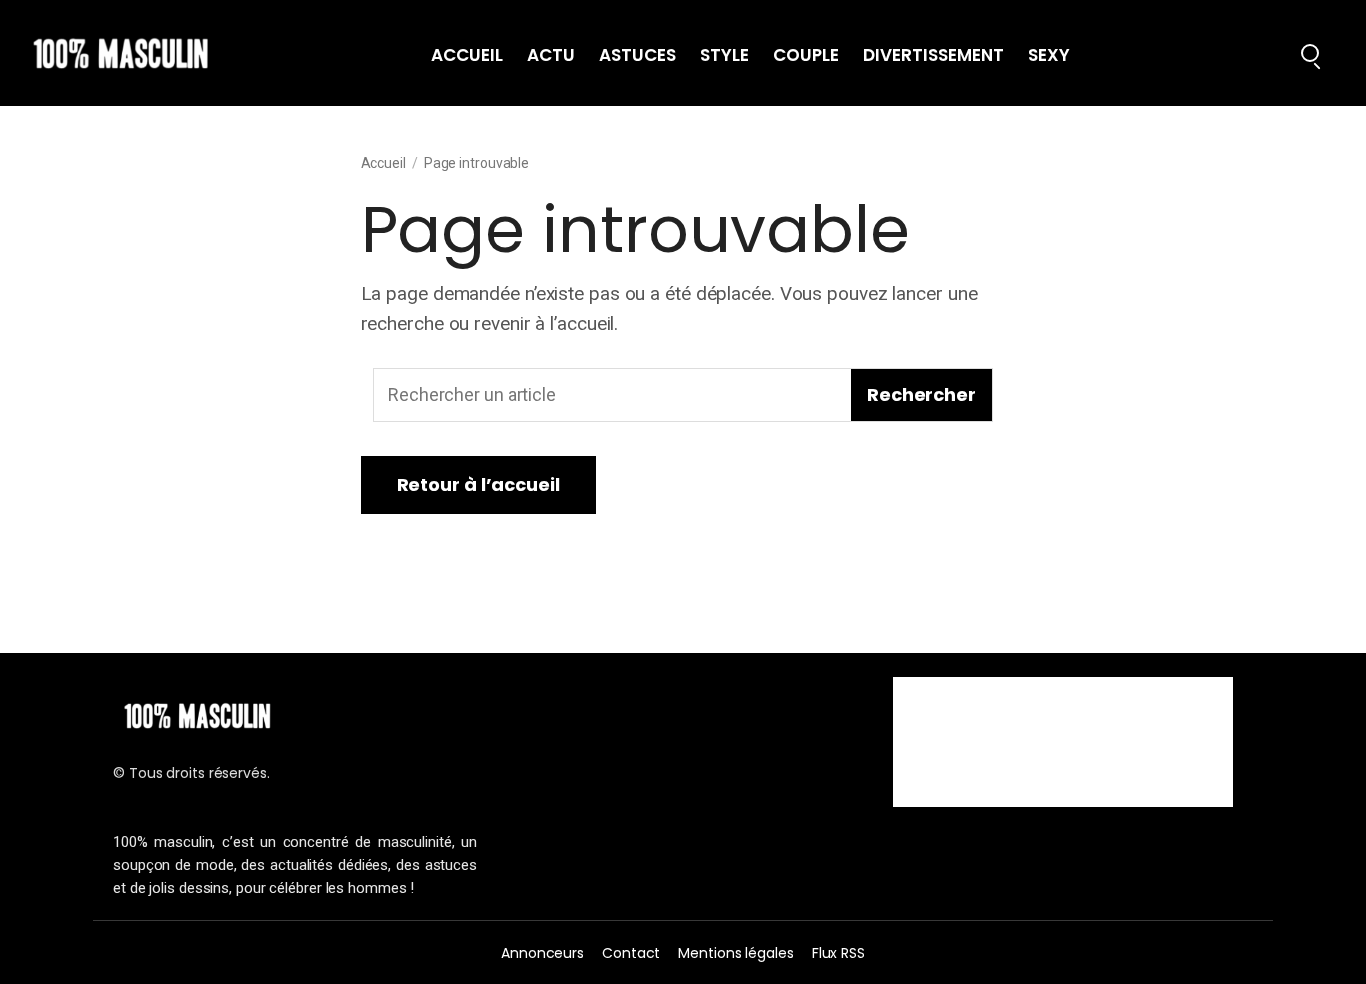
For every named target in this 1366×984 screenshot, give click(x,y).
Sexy (1049, 55)
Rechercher (921, 394)
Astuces (637, 55)
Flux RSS (838, 953)
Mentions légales (735, 953)
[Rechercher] (1310, 53)
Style (724, 55)
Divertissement (933, 55)
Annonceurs (542, 953)
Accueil (467, 55)
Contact (631, 953)
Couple (806, 55)
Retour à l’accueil (478, 484)
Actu (551, 55)
